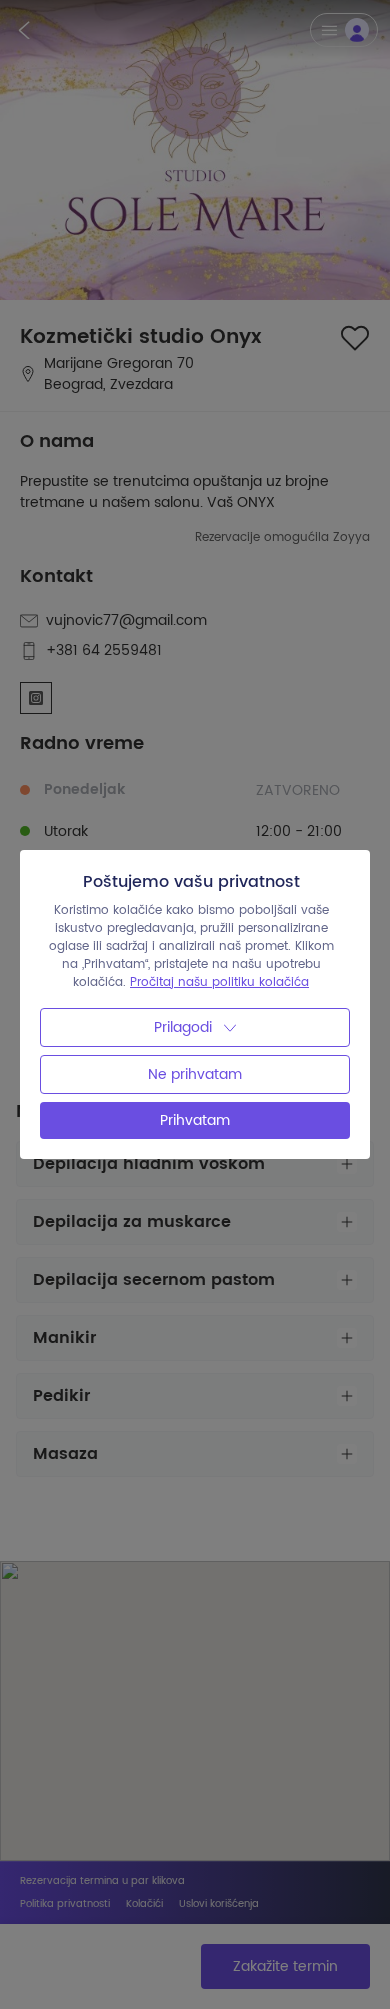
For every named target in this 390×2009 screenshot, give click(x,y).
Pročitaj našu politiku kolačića (219, 982)
